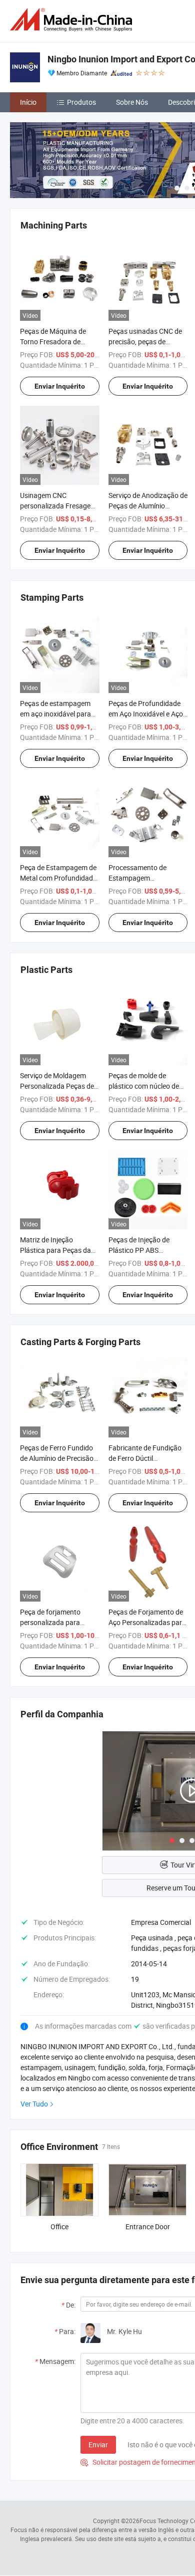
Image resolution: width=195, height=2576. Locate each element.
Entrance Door (148, 2226)
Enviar (98, 2445)
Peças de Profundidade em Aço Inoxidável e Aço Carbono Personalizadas (147, 714)
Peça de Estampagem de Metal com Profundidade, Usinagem (59, 878)
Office (59, 2226)
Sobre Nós (132, 102)
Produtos (81, 102)
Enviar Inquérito (60, 386)
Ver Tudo (34, 2104)
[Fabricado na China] (73, 20)
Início (28, 102)
